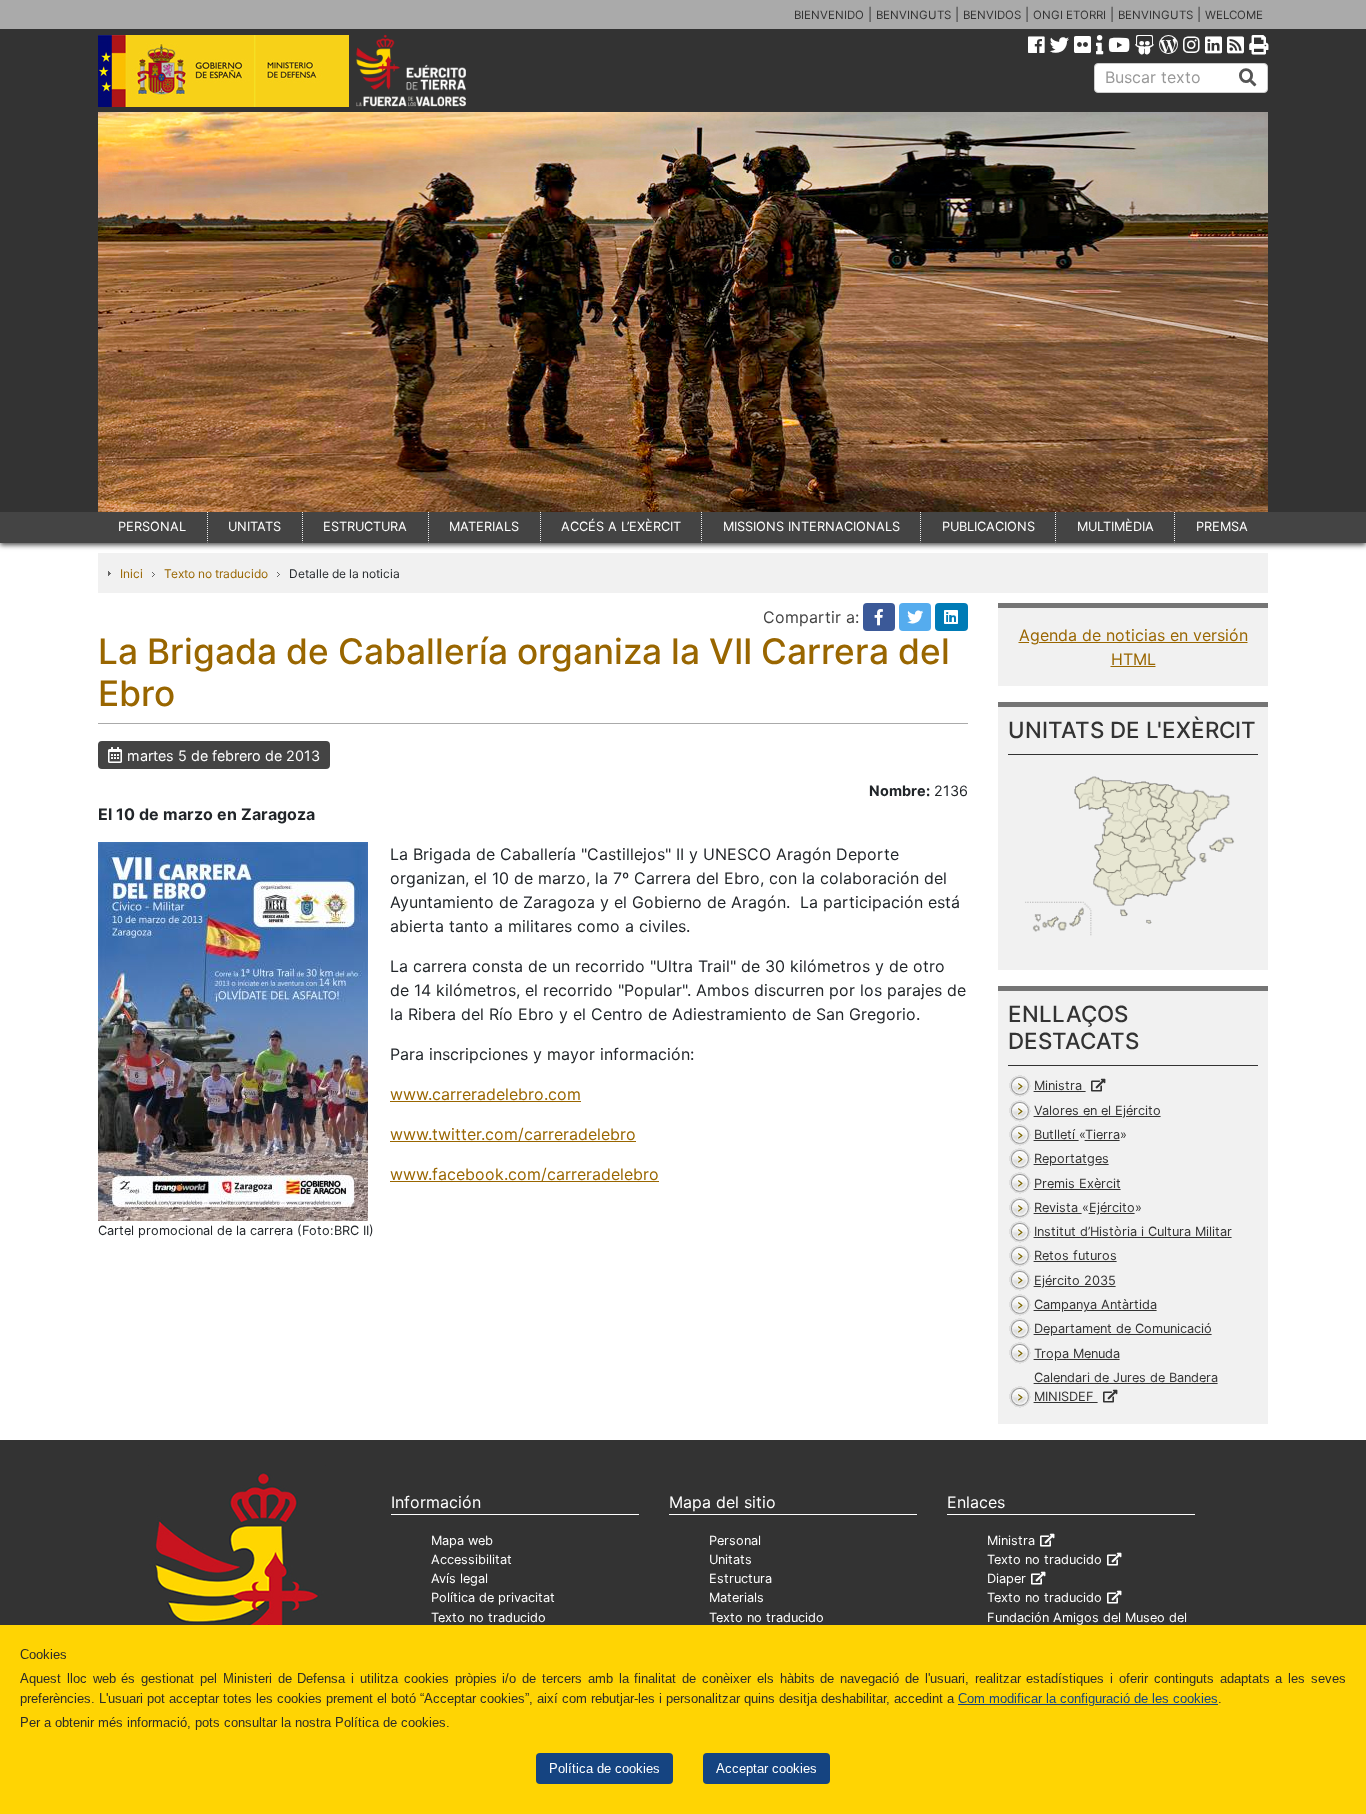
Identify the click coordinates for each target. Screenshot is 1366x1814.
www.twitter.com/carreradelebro (513, 1134)
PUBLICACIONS (988, 526)
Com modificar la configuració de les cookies (1088, 1698)
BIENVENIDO (829, 15)
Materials (736, 1597)
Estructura (740, 1578)
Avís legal (459, 1578)
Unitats (730, 1559)
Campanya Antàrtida (1095, 1304)
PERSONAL (152, 526)
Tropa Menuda (1077, 1353)
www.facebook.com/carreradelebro (524, 1174)
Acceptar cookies (766, 1768)
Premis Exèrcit (1077, 1183)
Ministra (1060, 1085)
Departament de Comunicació (1123, 1328)
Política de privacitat (493, 1597)
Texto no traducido (216, 573)
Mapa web (462, 1540)
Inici (131, 573)
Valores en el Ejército (1097, 1110)
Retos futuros (1075, 1255)
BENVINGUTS (913, 15)
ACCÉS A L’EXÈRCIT (621, 526)
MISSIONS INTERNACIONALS (811, 526)
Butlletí (1077, 1134)
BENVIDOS (992, 15)
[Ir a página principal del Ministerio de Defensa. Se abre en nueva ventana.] (223, 69)
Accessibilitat (471, 1559)
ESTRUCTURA (365, 526)
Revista (1084, 1207)
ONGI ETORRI (1069, 15)
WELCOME (1234, 15)
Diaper (1006, 1578)
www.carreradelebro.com (485, 1094)
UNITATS (254, 526)
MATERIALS (484, 526)
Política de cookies (604, 1768)
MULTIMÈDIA (1115, 526)
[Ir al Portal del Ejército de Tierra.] (434, 69)
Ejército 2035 (1075, 1280)
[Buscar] (1248, 78)
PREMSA (1222, 526)
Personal (735, 1540)
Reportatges (1071, 1158)
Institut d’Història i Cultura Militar (1133, 1231)
